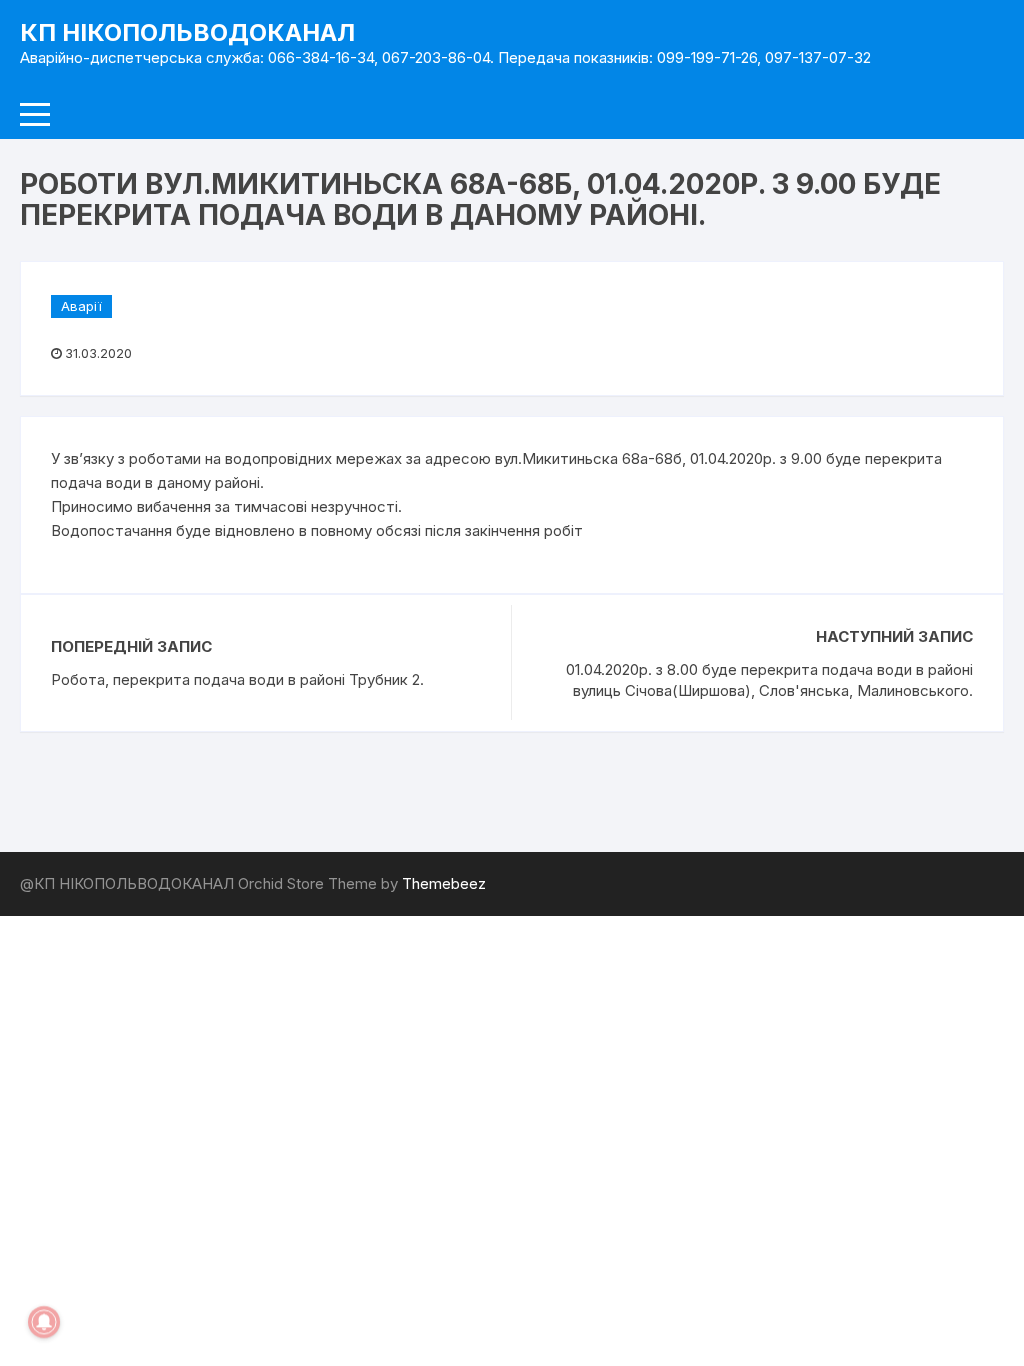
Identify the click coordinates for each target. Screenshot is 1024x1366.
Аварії (81, 306)
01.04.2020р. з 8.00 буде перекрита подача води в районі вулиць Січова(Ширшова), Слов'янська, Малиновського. (769, 680)
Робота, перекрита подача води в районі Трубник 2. (237, 679)
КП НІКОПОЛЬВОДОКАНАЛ (187, 32)
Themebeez (444, 883)
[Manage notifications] (44, 1322)
